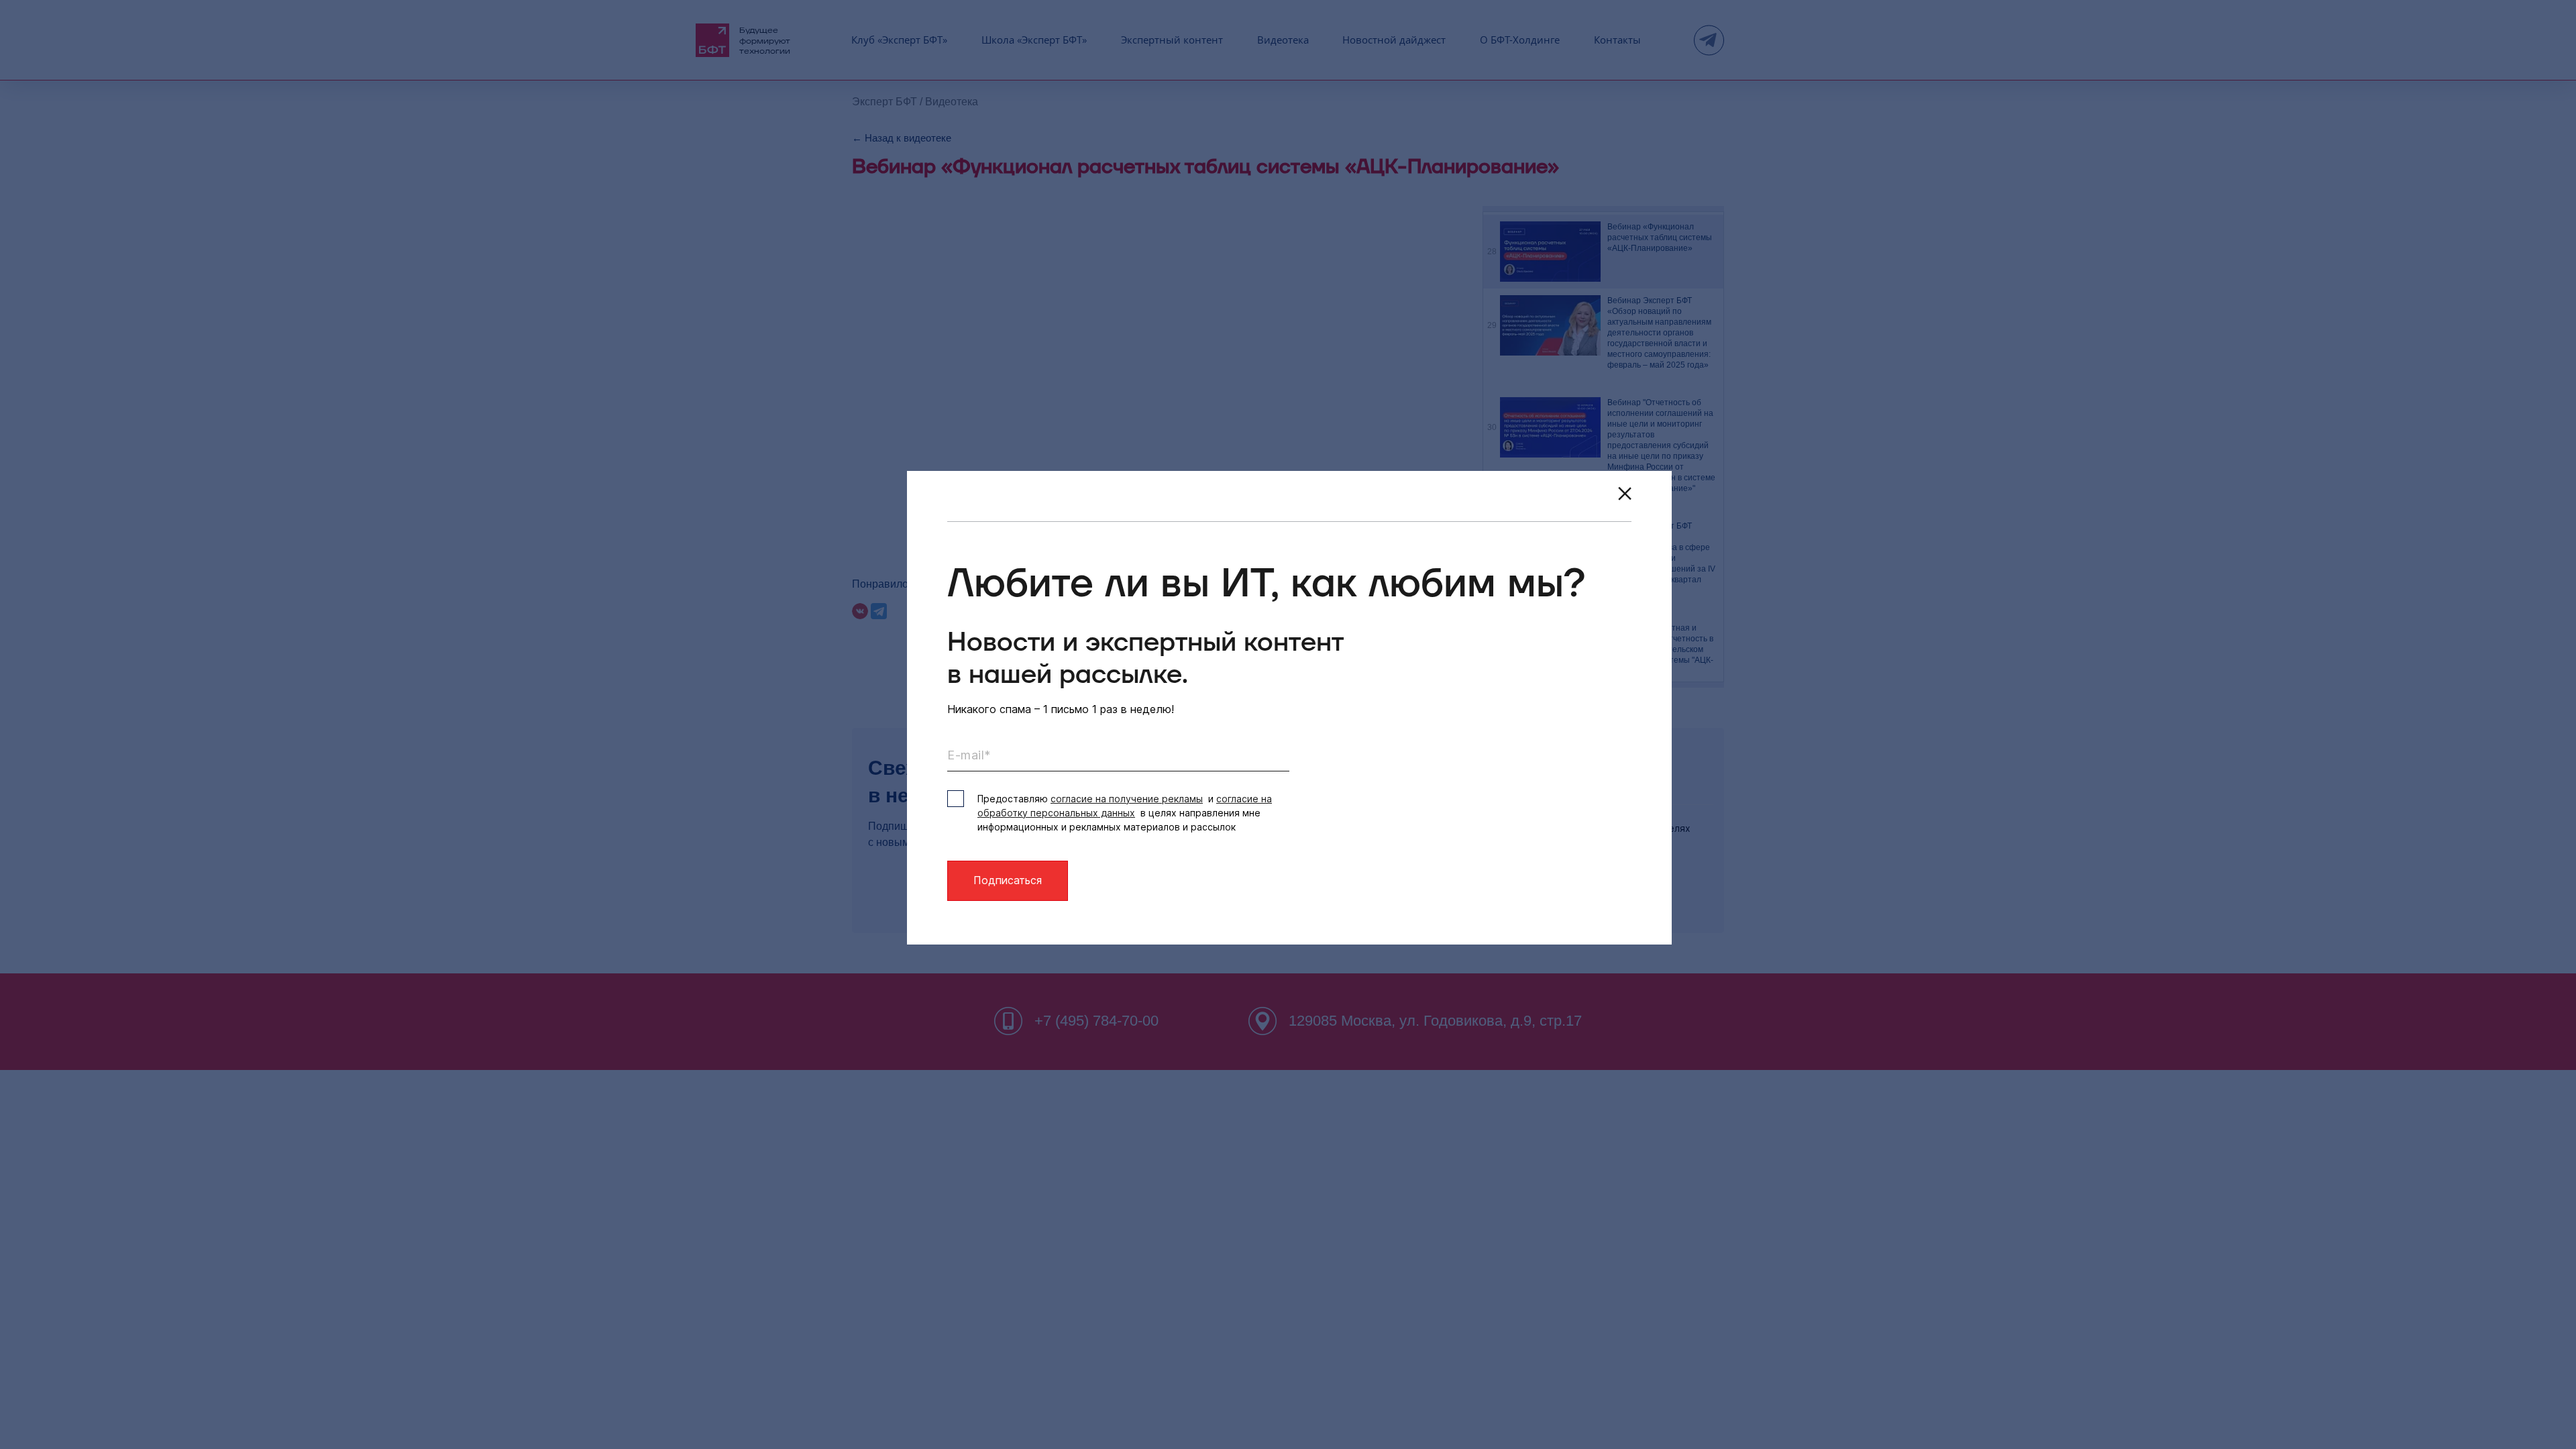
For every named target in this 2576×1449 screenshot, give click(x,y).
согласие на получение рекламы (1127, 799)
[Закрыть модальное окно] (1625, 494)
